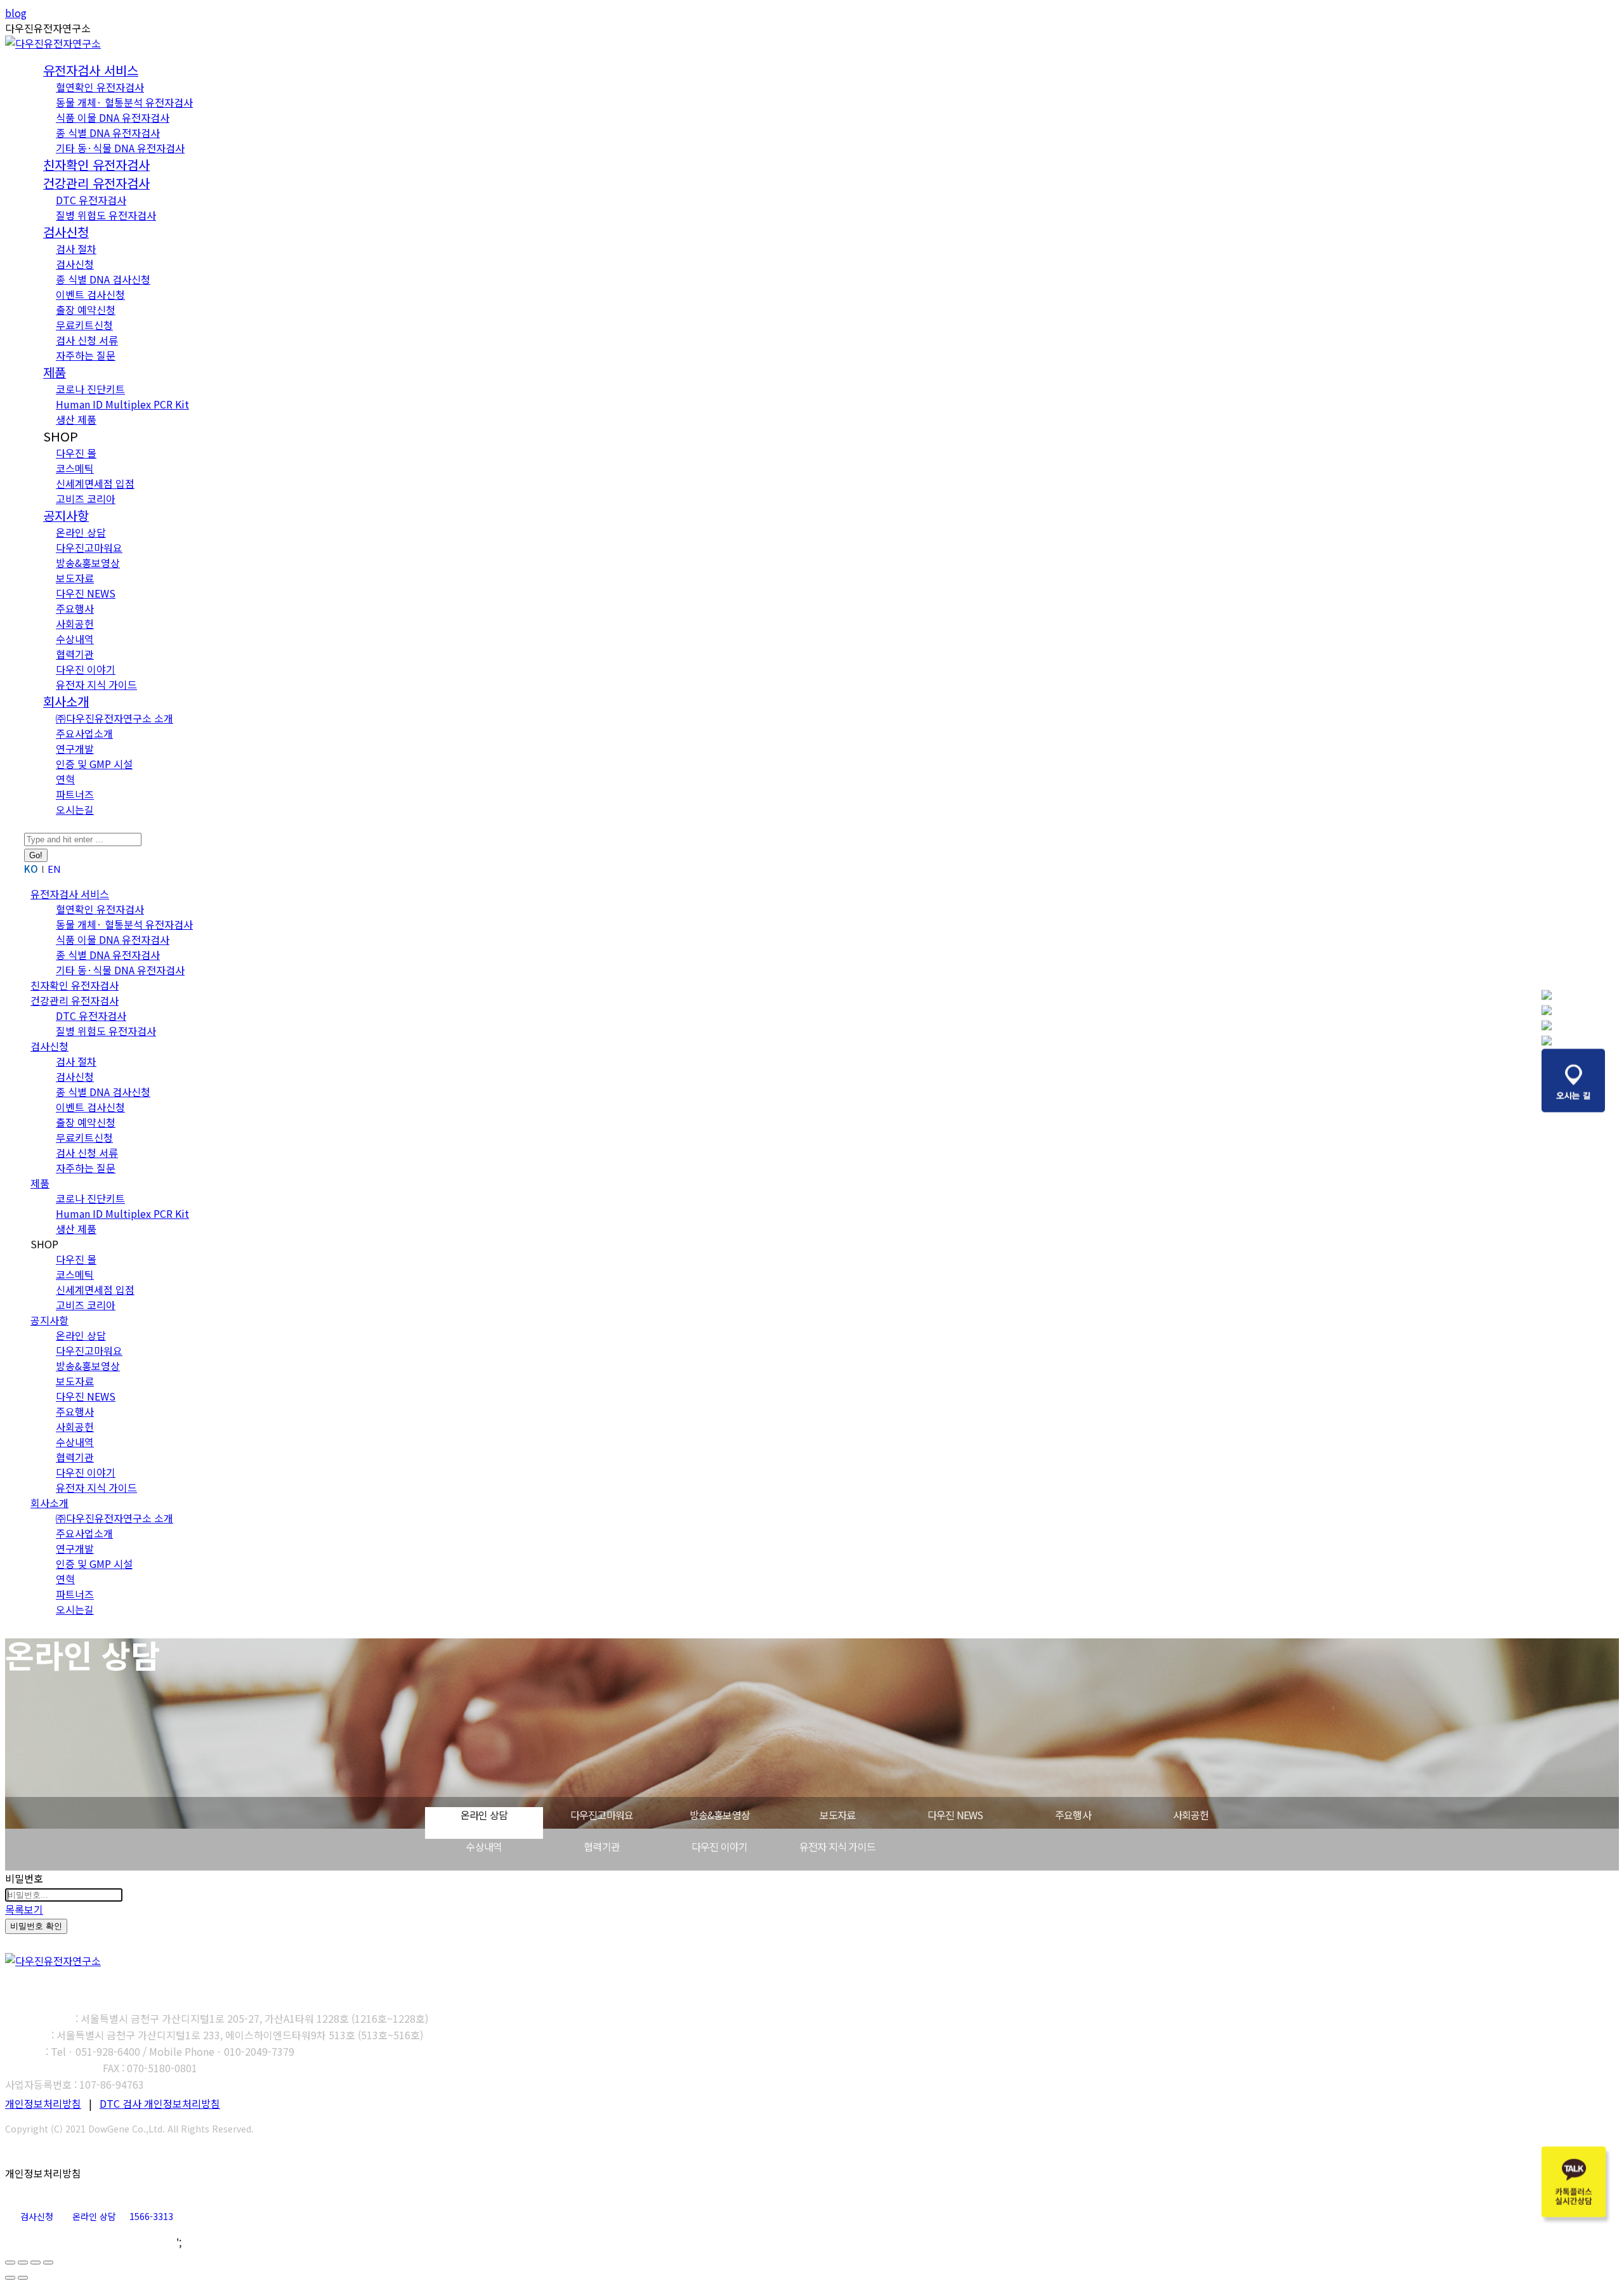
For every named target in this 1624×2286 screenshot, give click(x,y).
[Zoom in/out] (48, 2263)
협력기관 (602, 1846)
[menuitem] (91, 71)
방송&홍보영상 (720, 1815)
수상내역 (484, 1846)
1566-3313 (151, 2216)
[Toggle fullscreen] (36, 2263)
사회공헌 (1191, 1815)
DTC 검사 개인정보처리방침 (160, 2103)
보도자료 (838, 1815)
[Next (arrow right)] (23, 2278)
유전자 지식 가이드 (837, 1846)
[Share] (23, 2263)
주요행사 (1073, 1815)
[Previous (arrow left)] (10, 2278)
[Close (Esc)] (10, 2263)
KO (31, 869)
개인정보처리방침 (43, 2103)
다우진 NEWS (955, 1815)
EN (54, 869)
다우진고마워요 (602, 1815)
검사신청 (37, 2216)
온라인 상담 (484, 1815)
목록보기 (24, 1909)
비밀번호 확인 (36, 1926)
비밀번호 (24, 1878)
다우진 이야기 (719, 1846)
